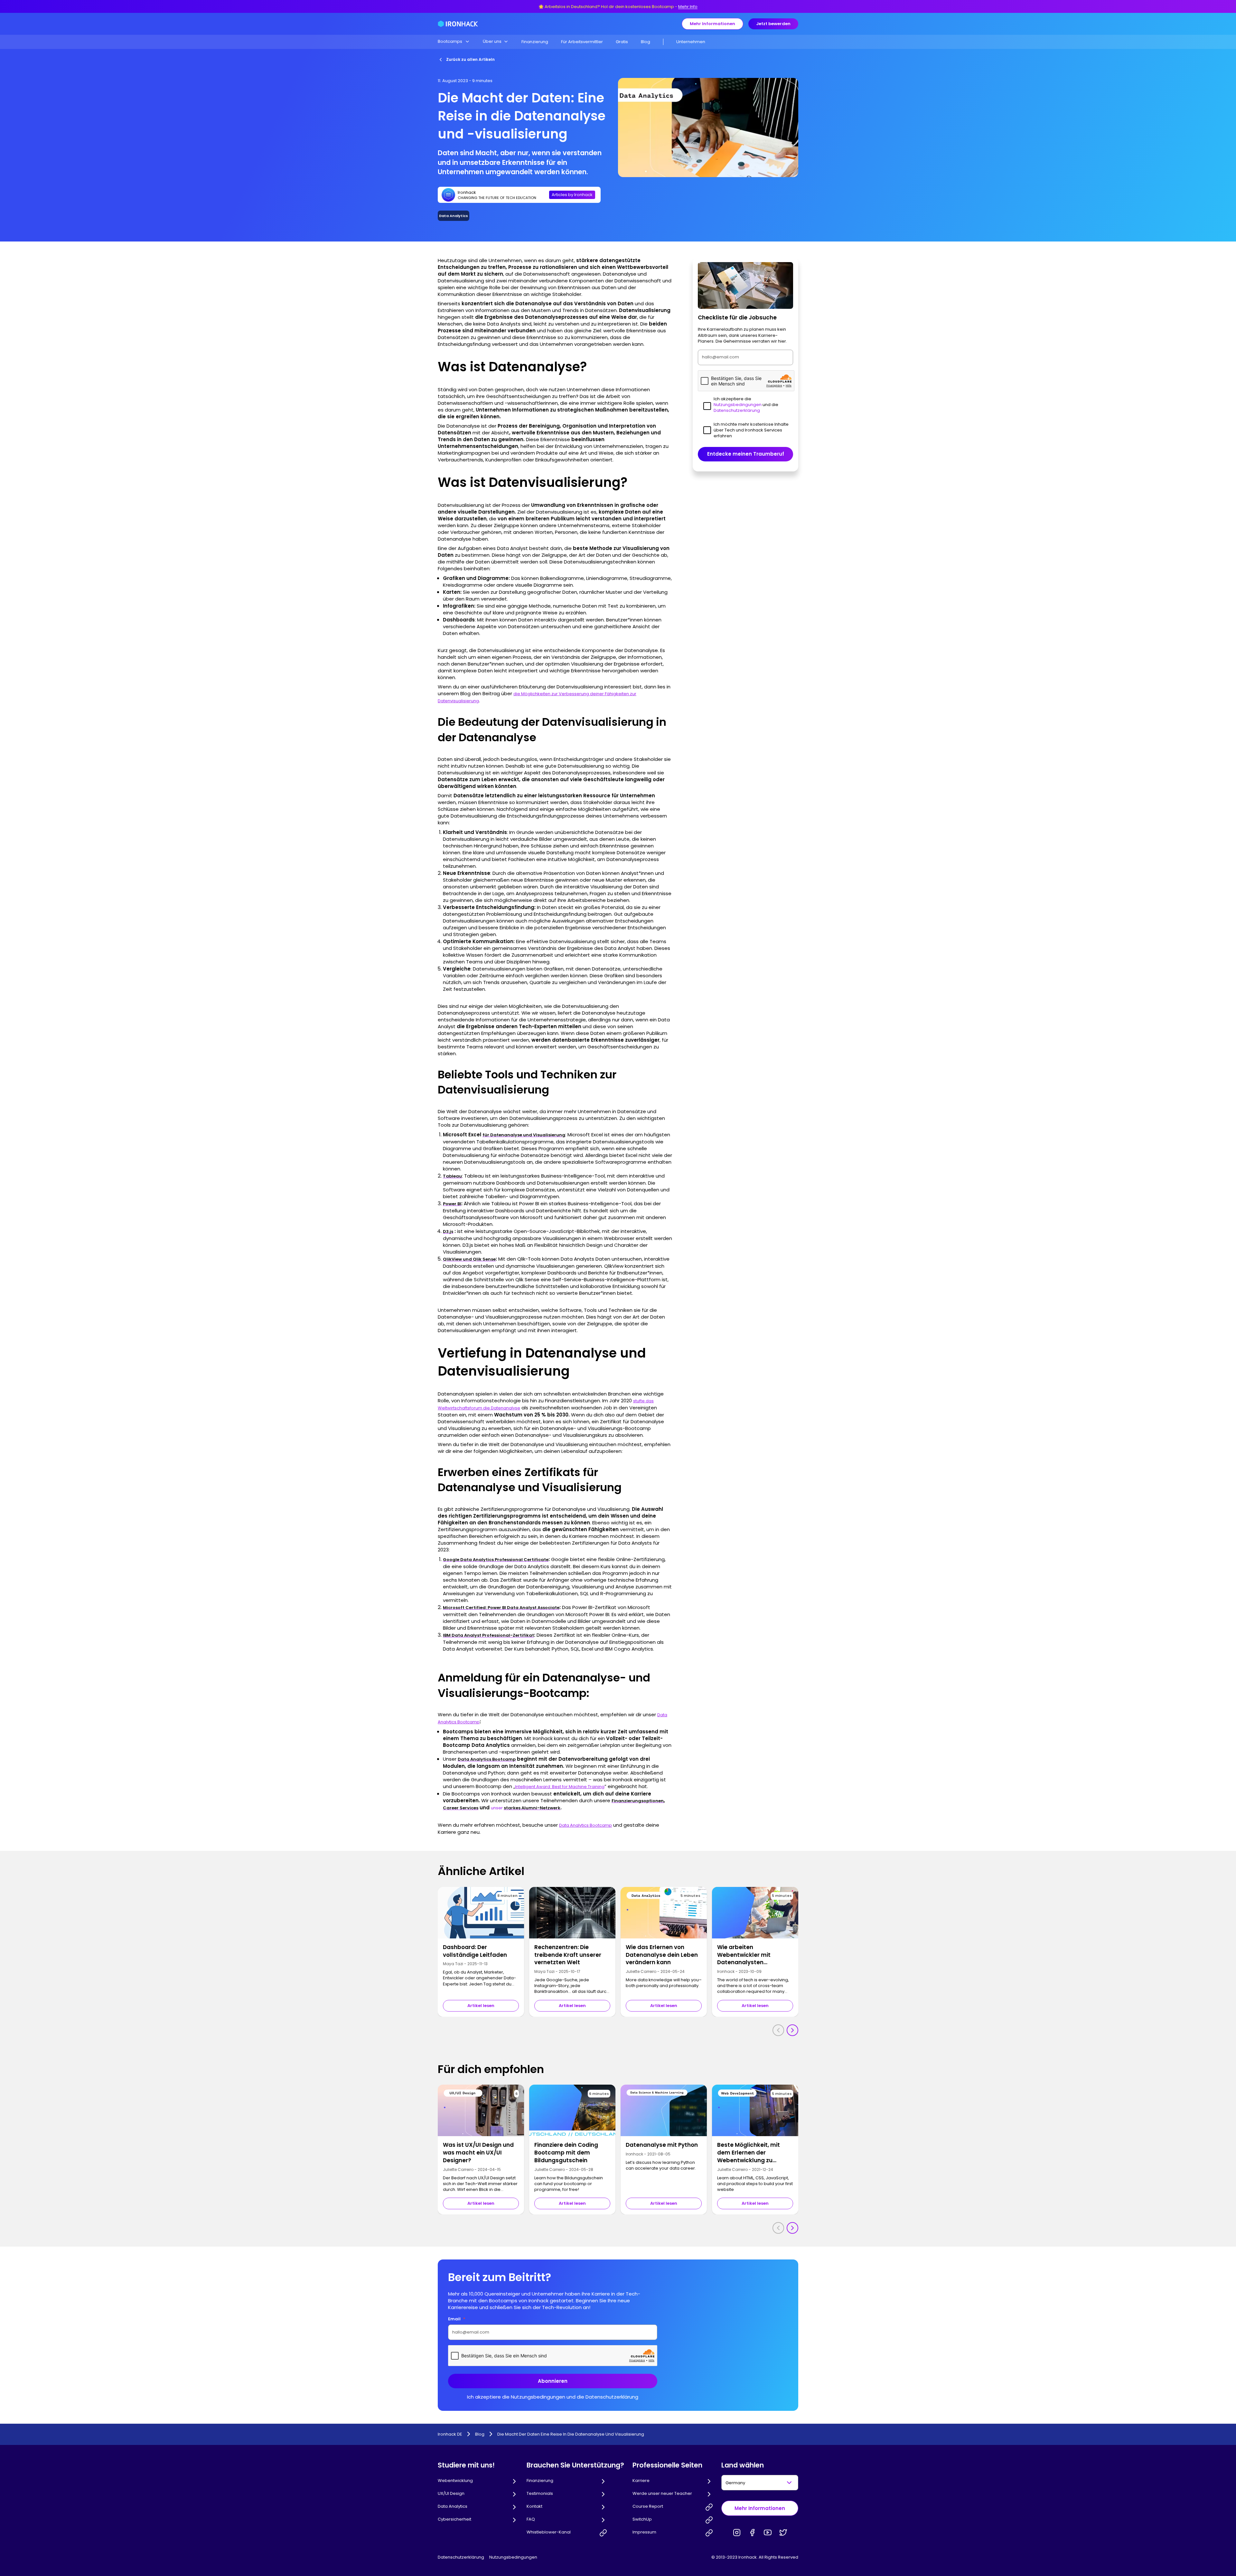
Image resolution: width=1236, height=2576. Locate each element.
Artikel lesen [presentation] (481, 2006)
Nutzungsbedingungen (513, 2557)
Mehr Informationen (712, 24)
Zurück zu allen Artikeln (470, 59)
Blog (646, 42)
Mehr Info (688, 7)
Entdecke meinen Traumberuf (746, 454)
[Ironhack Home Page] (458, 24)
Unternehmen (691, 42)
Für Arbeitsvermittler (582, 42)
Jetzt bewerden (773, 24)
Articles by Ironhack (572, 195)
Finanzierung (535, 42)
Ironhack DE (450, 2434)
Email (457, 2319)
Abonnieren (553, 2381)
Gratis (622, 42)
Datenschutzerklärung (461, 2557)
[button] (454, 42)
